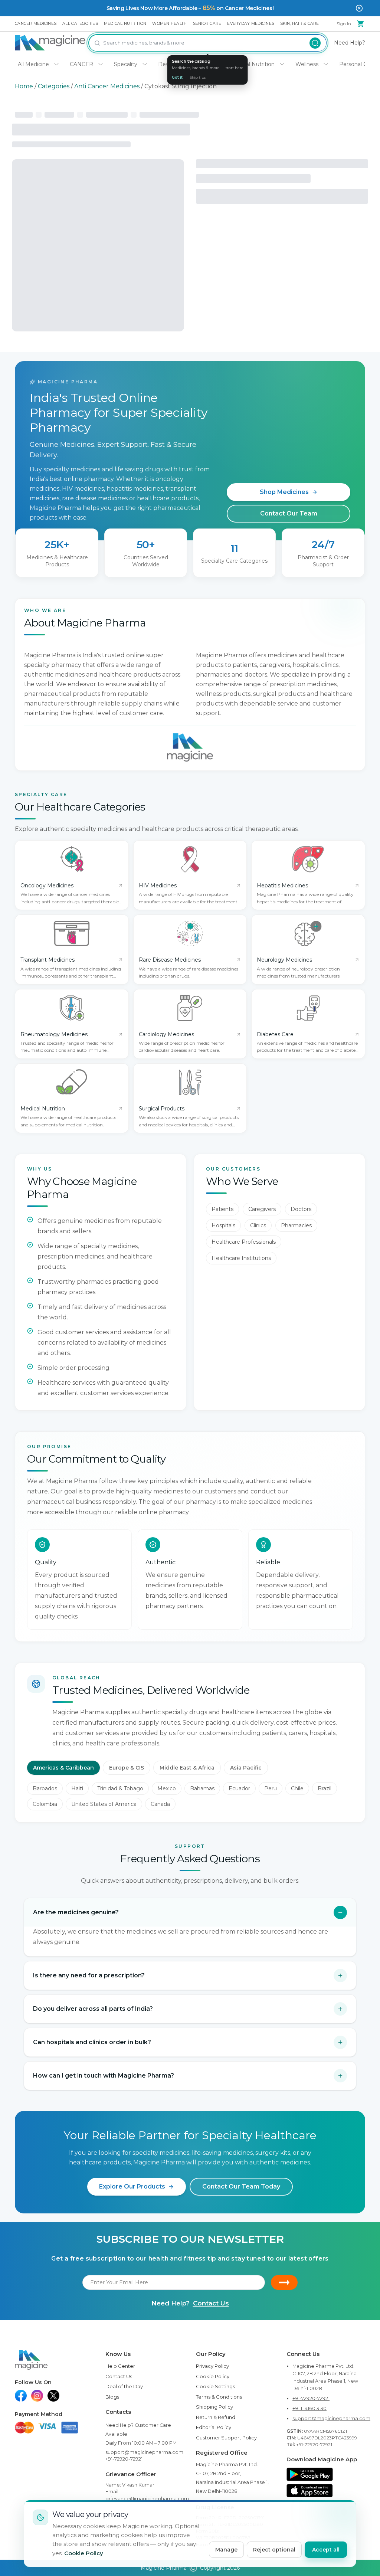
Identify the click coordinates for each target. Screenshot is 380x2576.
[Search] (315, 43)
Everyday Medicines (251, 24)
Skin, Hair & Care (299, 24)
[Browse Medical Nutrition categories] (282, 64)
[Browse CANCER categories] (101, 64)
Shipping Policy (214, 2407)
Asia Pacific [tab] (246, 1768)
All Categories (80, 24)
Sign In (344, 24)
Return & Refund (216, 2417)
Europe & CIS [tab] (127, 1768)
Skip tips (198, 77)
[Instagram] (37, 2396)
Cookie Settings (215, 2386)
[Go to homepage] (50, 43)
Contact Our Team (289, 513)
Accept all (326, 2550)
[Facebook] (21, 2396)
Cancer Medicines (36, 24)
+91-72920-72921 (124, 2459)
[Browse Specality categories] (145, 64)
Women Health (169, 24)
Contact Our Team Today (241, 2187)
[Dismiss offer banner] (359, 8)
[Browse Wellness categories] (326, 64)
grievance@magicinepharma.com (147, 2499)
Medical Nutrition (125, 24)
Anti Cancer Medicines (107, 86)
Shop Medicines (284, 492)
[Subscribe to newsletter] (284, 2282)
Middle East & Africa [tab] (187, 1768)
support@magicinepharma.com (144, 2452)
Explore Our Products (132, 2187)
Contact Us (211, 2303)
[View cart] (361, 24)
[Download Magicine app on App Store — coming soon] (310, 2491)
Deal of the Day (124, 2386)
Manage (226, 2550)
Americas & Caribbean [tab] (63, 1768)
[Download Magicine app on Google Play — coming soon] (310, 2474)
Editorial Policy (214, 2427)
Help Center (120, 2366)
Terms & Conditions (219, 2397)
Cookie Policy (213, 2376)
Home (24, 86)
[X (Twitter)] (53, 2396)
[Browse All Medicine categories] (56, 64)
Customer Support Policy (226, 2438)
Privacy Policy (212, 2366)
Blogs (112, 2397)
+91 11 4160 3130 (309, 2408)
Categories (54, 86)
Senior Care (207, 24)
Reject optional (274, 2550)
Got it (177, 77)
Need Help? (350, 43)
